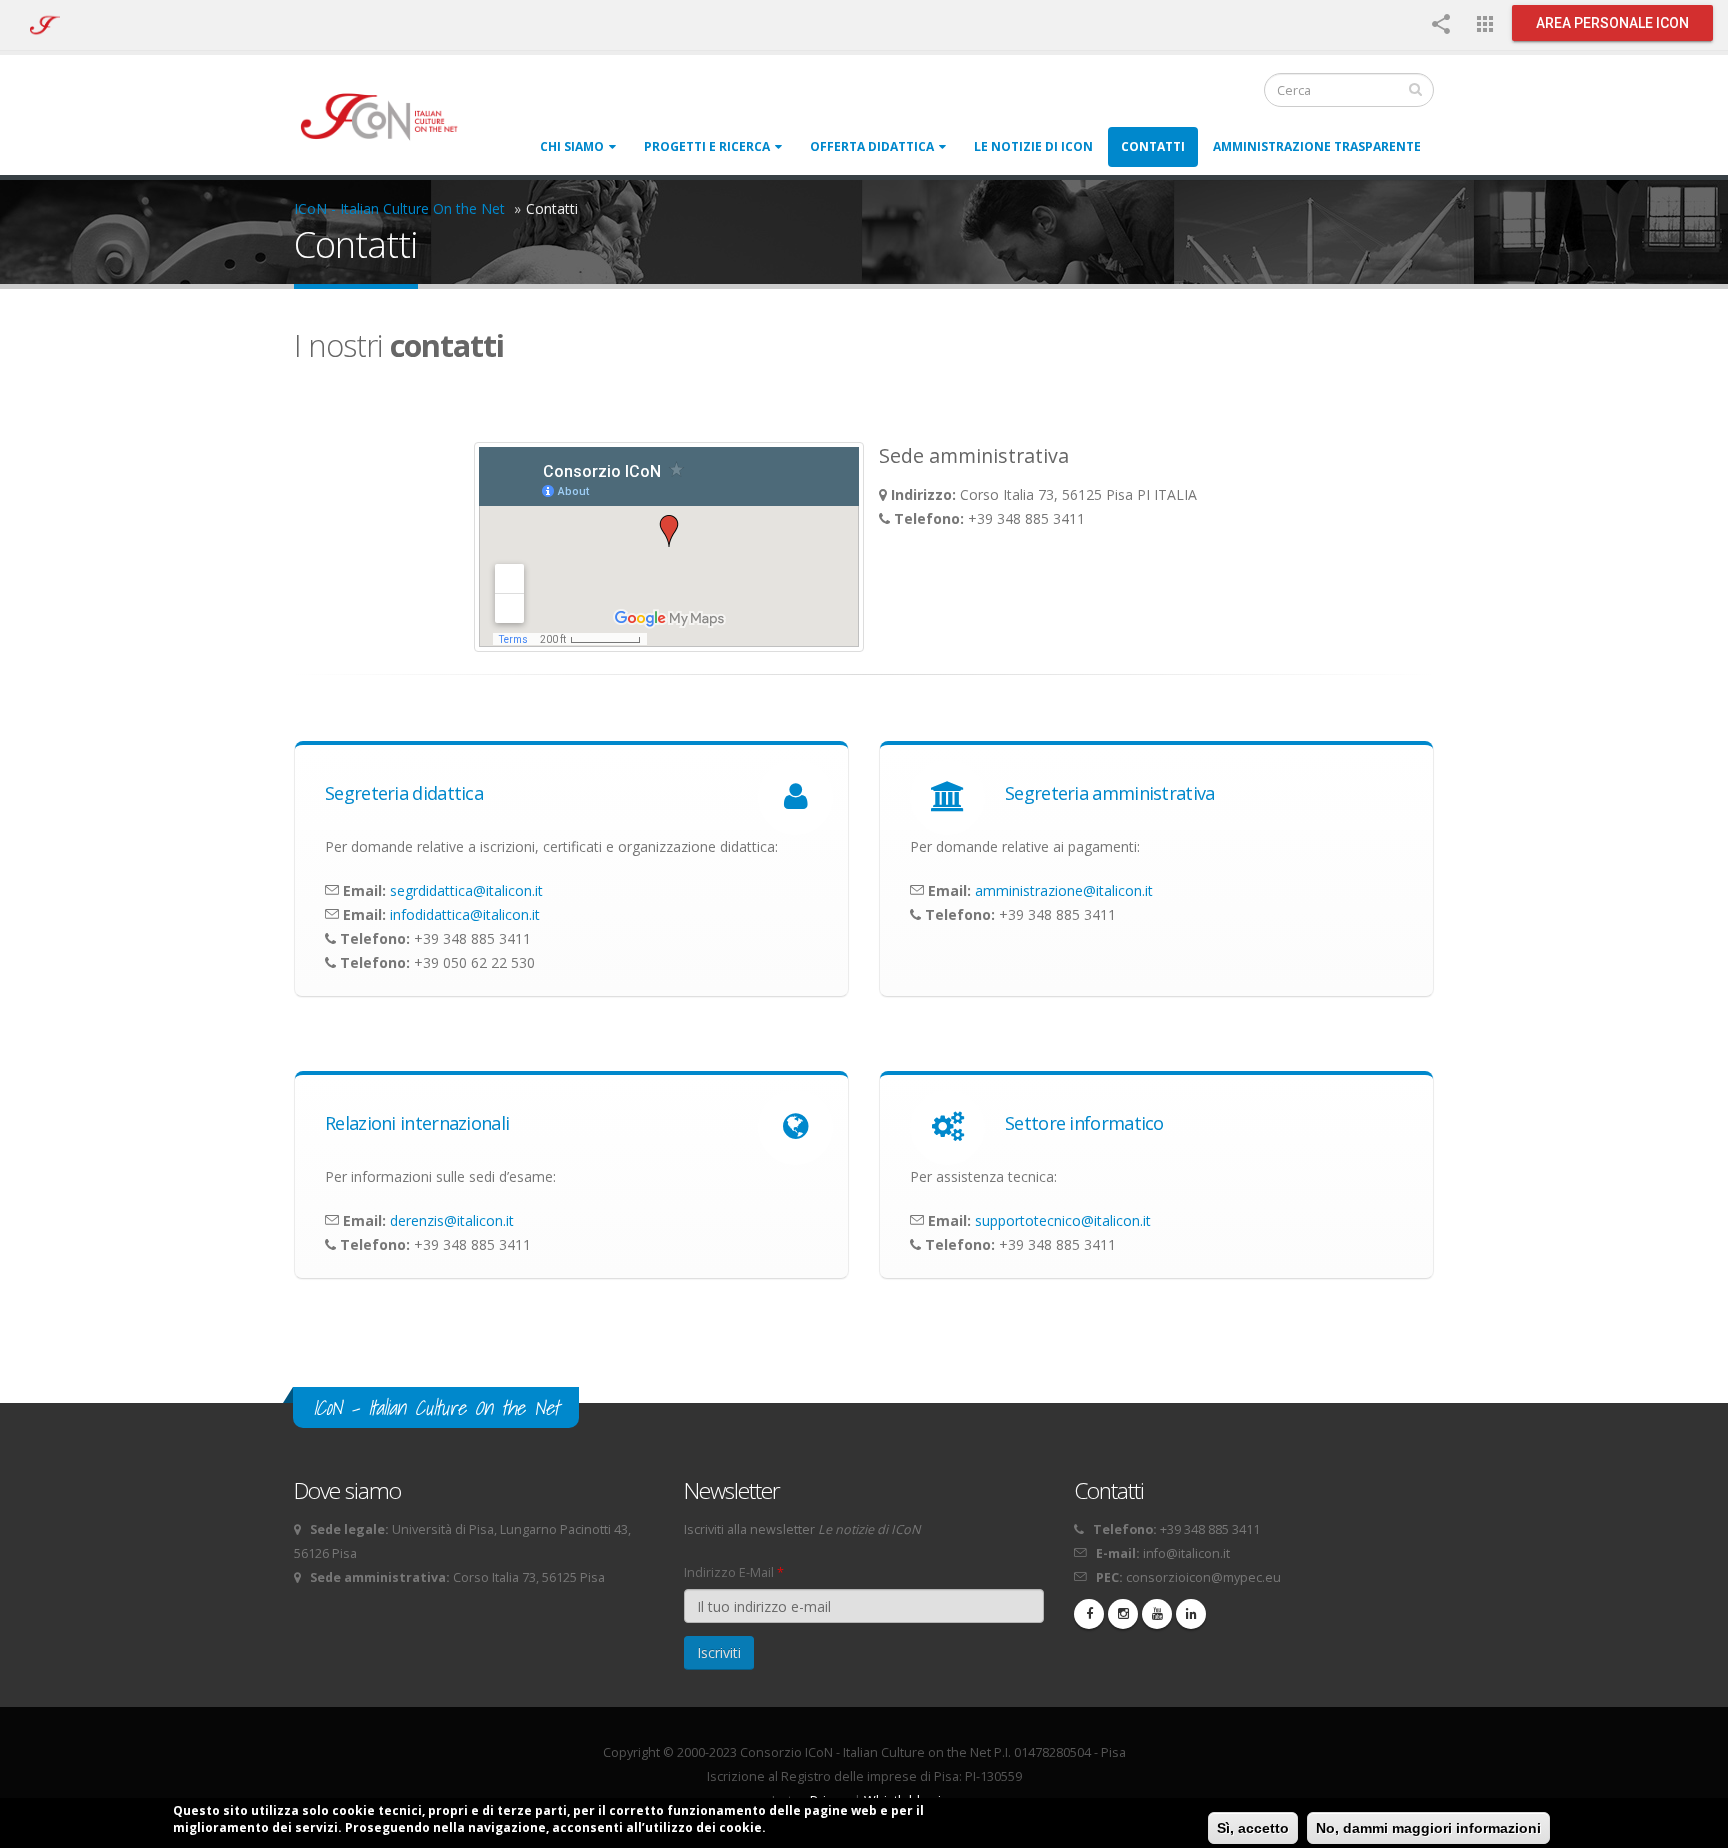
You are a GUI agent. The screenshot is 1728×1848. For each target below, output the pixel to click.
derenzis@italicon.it (452, 1220)
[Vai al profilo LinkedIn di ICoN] (1191, 1614)
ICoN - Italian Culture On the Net (399, 208)
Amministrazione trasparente (1317, 146)
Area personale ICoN (1612, 23)
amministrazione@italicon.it (1064, 890)
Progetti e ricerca (707, 146)
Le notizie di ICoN (1033, 146)
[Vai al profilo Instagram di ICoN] (1123, 1614)
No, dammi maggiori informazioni (1428, 1828)
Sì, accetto (1253, 1828)
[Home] (388, 115)
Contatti (1153, 146)
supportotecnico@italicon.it (1063, 1220)
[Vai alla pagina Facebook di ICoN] (1089, 1614)
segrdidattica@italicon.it (466, 890)
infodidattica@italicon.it (465, 914)
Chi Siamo (572, 146)
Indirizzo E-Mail (734, 1572)
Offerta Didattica (872, 146)
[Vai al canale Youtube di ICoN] (1157, 1614)
